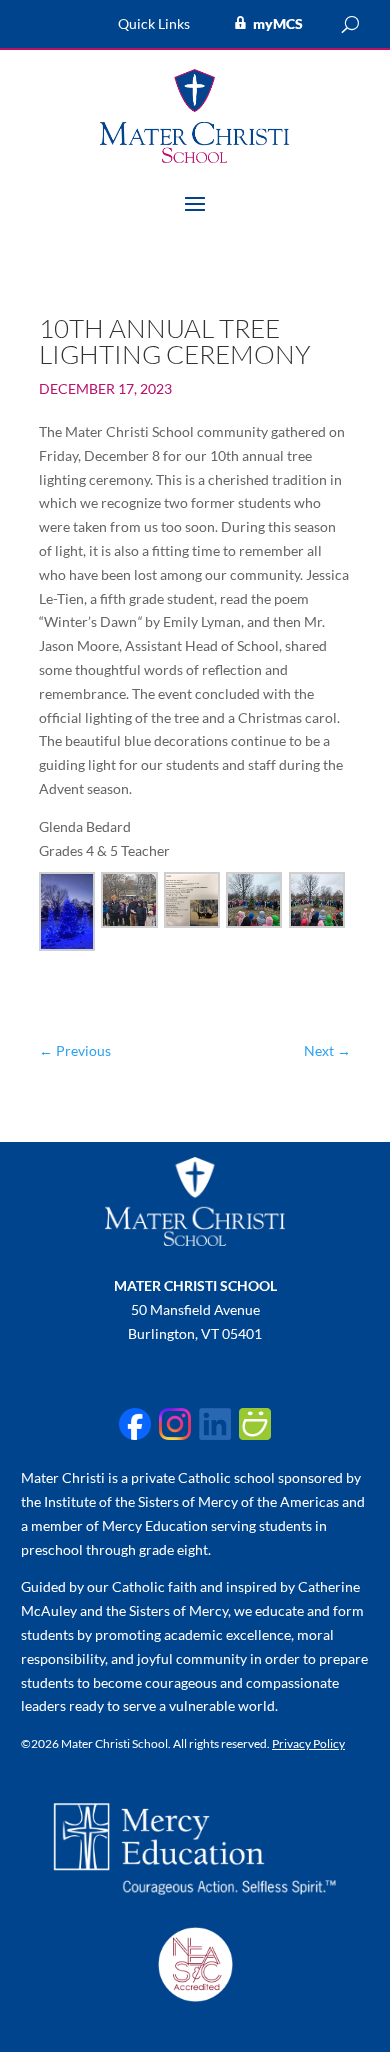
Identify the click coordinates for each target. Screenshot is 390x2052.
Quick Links (154, 24)
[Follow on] (135, 1424)
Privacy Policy (308, 1743)
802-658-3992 (195, 1356)
